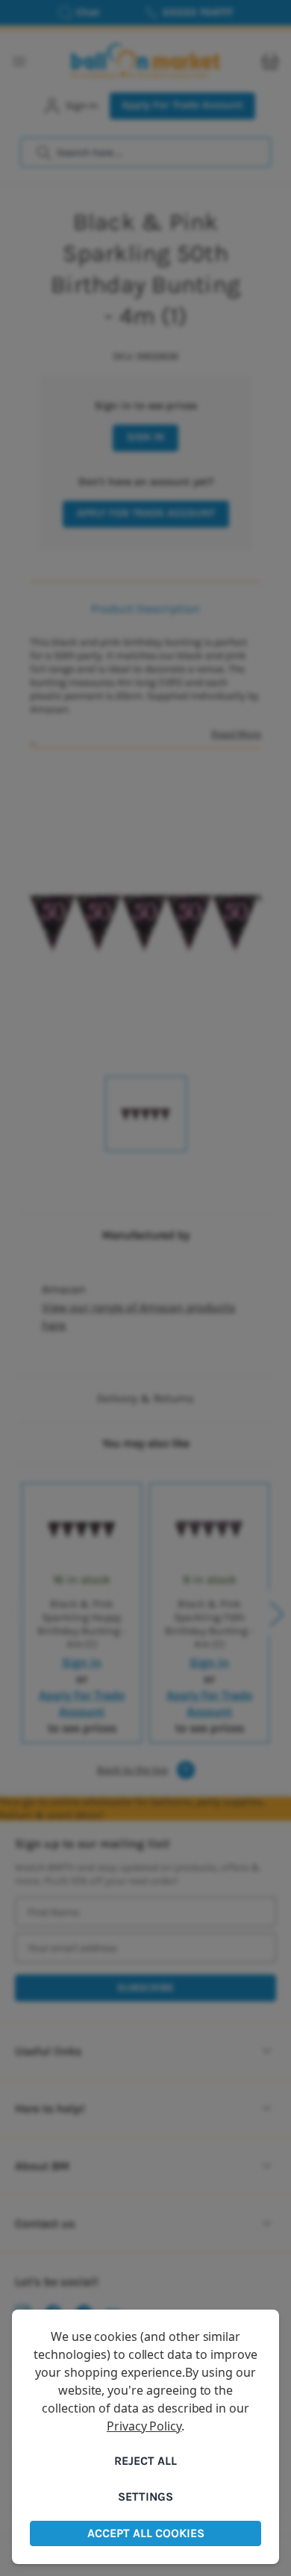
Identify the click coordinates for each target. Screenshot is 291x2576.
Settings (145, 2497)
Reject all (145, 2461)
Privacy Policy (144, 2426)
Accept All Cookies (146, 2533)
